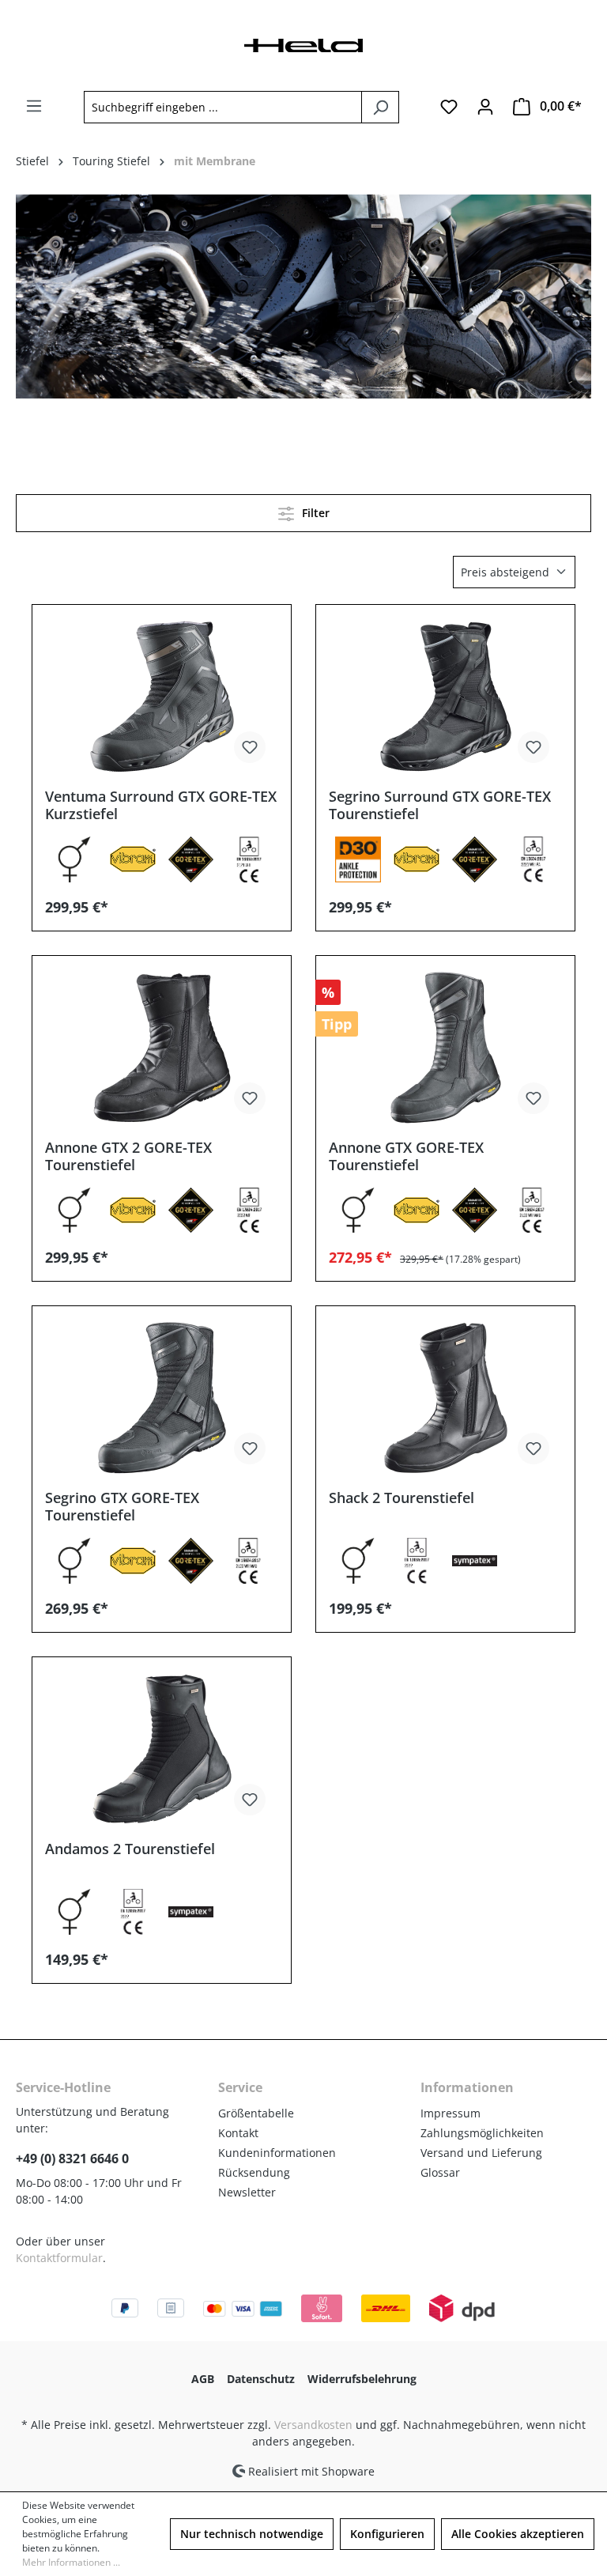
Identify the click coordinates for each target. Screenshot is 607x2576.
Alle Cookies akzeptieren (518, 2534)
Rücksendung (254, 2172)
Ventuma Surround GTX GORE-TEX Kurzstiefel (161, 805)
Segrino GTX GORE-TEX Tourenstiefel (122, 1506)
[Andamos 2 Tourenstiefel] (162, 1749)
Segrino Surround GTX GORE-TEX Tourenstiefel (440, 805)
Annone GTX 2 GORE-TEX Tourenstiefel (128, 1156)
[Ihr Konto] (485, 107)
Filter (314, 513)
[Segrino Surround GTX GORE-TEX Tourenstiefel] (445, 697)
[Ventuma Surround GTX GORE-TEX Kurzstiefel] (162, 697)
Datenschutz (261, 2379)
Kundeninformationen (277, 2153)
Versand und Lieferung (481, 2153)
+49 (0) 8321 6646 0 (72, 2159)
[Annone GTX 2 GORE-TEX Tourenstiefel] (162, 1048)
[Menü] (34, 106)
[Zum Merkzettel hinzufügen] (250, 747)
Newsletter (247, 2192)
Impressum (451, 2113)
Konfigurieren (387, 2534)
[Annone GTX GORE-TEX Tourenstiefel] (445, 1048)
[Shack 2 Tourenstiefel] (445, 1398)
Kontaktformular (59, 2258)
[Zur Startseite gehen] (303, 44)
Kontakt (238, 2133)
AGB (203, 2379)
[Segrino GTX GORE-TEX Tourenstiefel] (162, 1398)
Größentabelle (256, 2113)
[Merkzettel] (449, 107)
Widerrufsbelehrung (362, 2379)
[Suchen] (380, 107)
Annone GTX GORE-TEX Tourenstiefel (406, 1156)
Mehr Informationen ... (71, 2562)
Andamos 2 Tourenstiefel (130, 1849)
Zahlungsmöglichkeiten (482, 2133)
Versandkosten (313, 2425)
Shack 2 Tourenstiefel (402, 1498)
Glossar (440, 2172)
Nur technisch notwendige (252, 2534)
